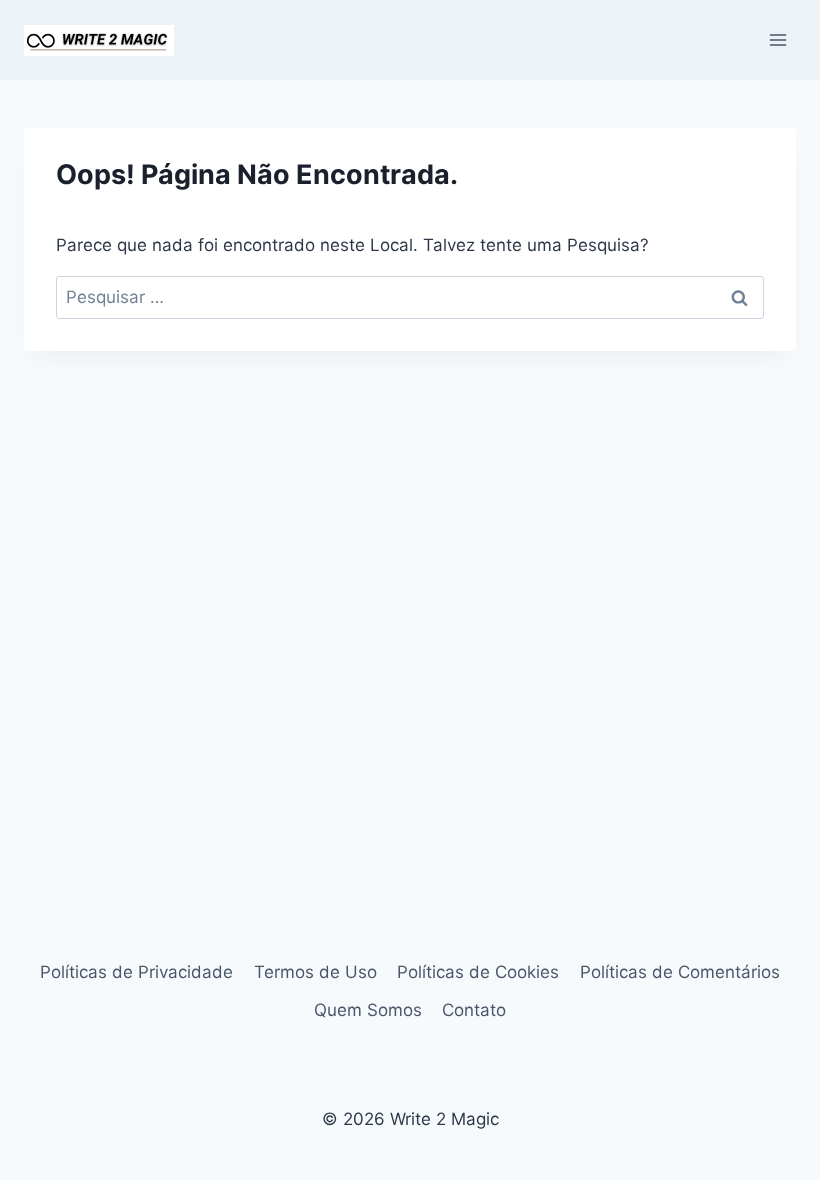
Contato (474, 1010)
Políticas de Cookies (478, 972)
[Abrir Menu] (777, 39)
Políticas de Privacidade (136, 972)
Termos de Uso (315, 972)
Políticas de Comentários (680, 972)
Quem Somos (368, 1010)
